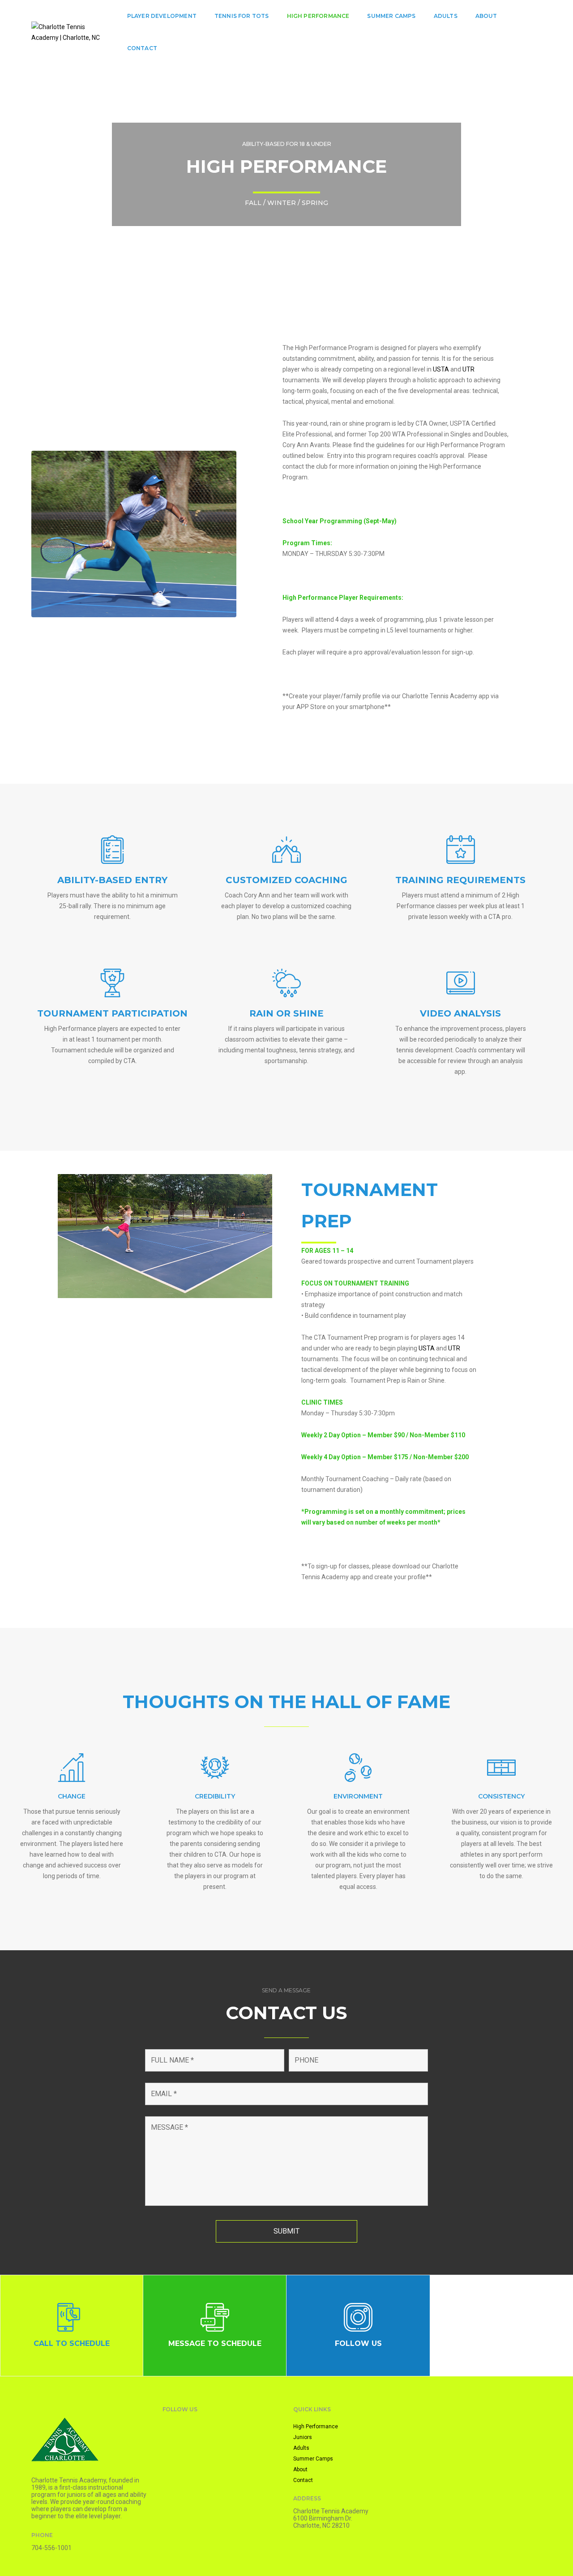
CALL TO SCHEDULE (72, 2343)
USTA (441, 369)
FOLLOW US (358, 2343)
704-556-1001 (51, 2548)
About (486, 16)
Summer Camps (391, 16)
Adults (446, 16)
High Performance (318, 16)
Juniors (303, 2437)
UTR (468, 369)
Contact (142, 48)
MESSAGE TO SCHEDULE (215, 2343)
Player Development (162, 16)
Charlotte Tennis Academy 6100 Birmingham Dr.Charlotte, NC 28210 (331, 2518)
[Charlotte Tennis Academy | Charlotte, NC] (68, 32)
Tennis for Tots (242, 16)
